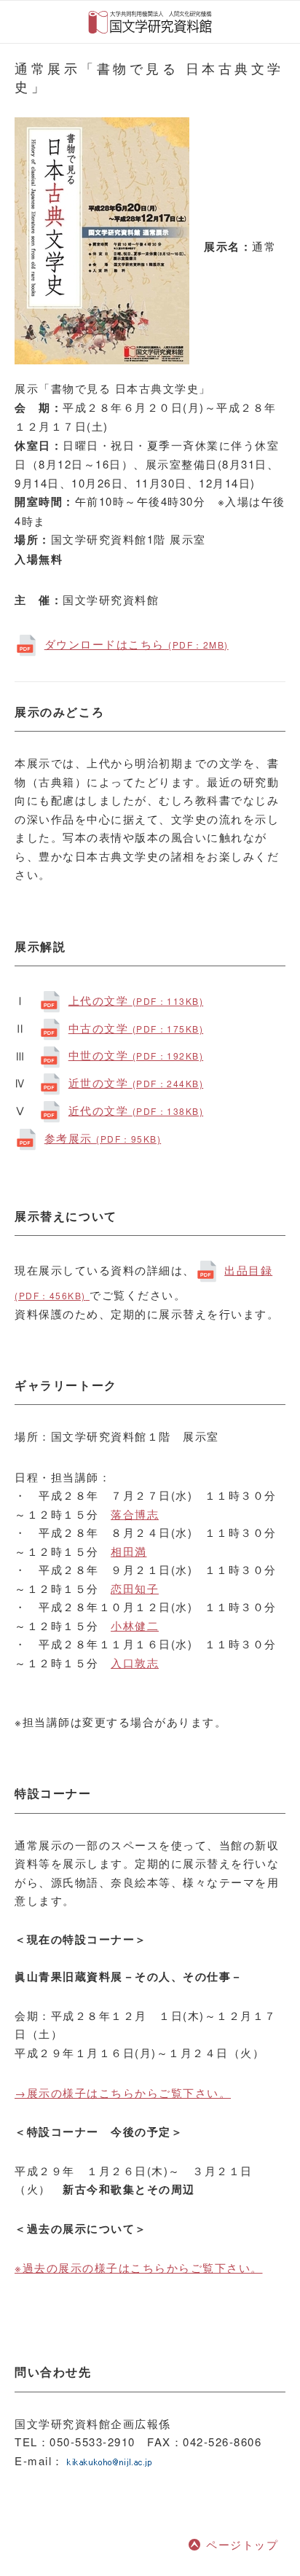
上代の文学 (136, 1000)
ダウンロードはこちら (137, 644)
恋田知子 (135, 1588)
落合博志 (135, 1514)
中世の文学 (136, 1055)
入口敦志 (135, 1663)
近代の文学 (136, 1110)
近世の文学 (136, 1083)
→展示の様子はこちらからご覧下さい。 (123, 2092)
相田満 (129, 1551)
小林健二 (135, 1625)
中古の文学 (136, 1028)
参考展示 (103, 1138)
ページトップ (242, 2544)
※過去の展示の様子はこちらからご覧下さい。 (139, 2267)
